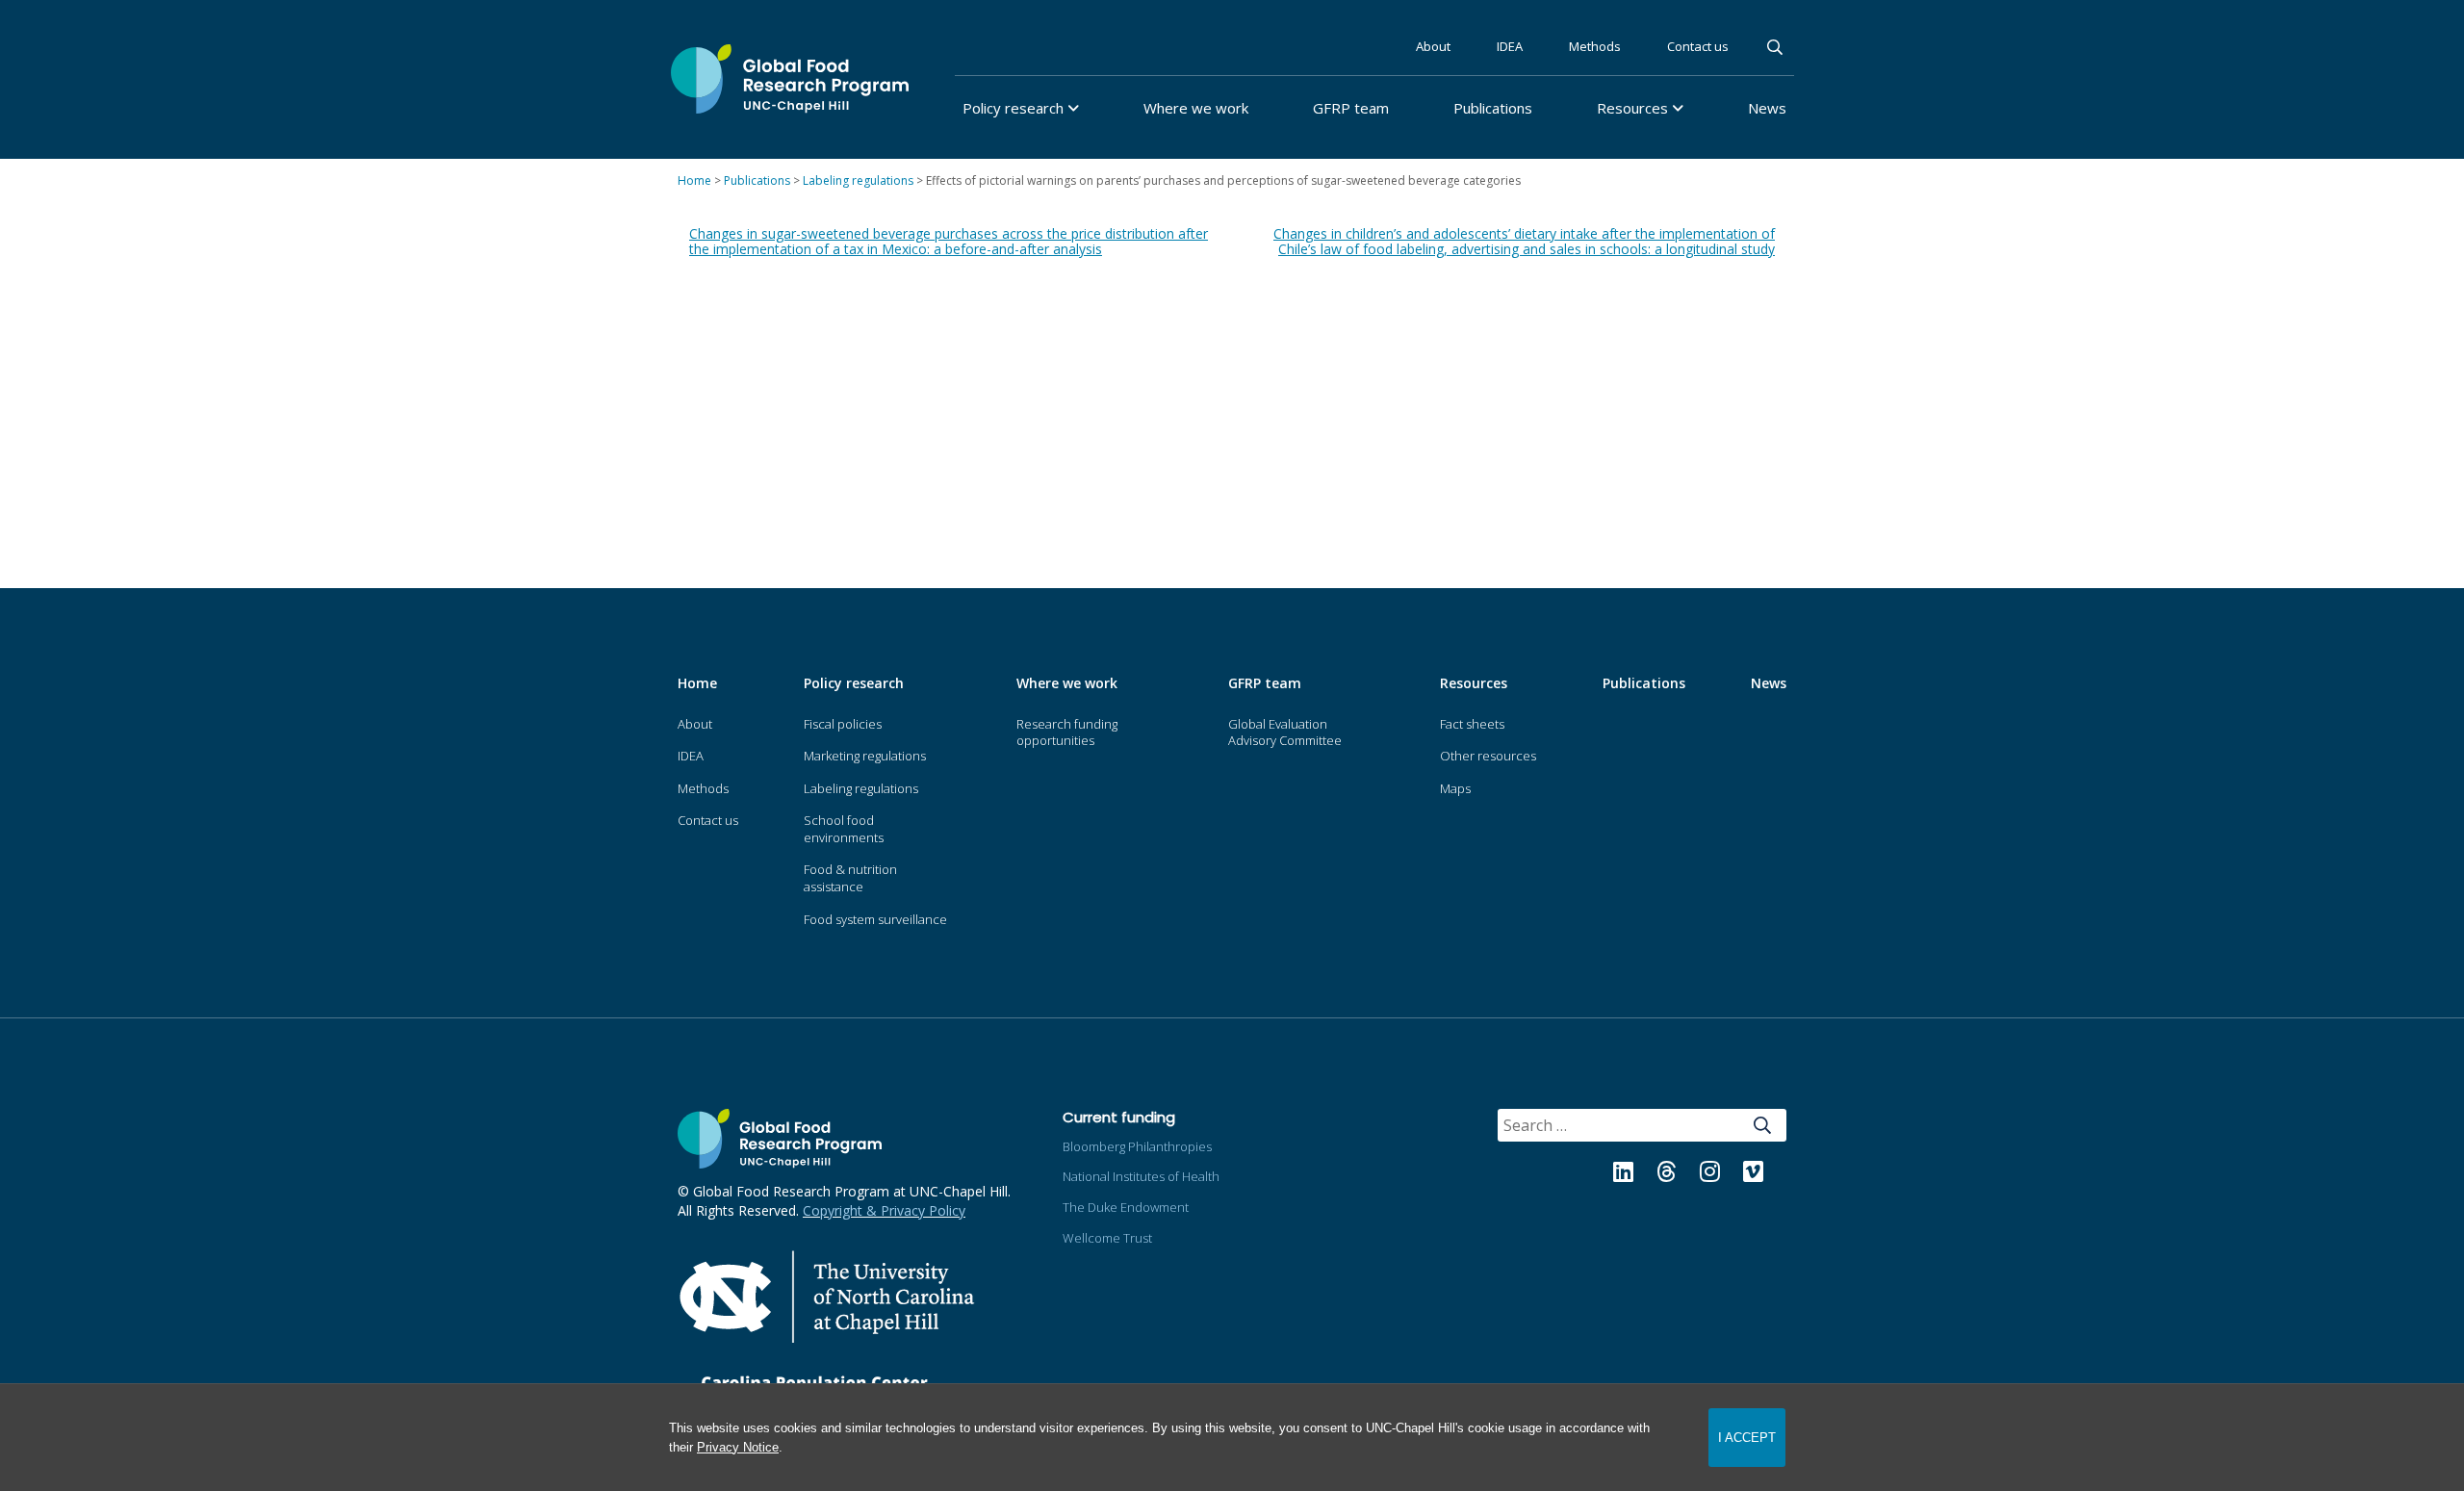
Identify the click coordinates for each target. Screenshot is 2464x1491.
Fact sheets (1472, 724)
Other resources (1488, 756)
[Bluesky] (1777, 1175)
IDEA (1510, 46)
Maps (1455, 788)
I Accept (1747, 1438)
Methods (1595, 46)
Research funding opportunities (1067, 733)
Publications (1493, 108)
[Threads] (1657, 1175)
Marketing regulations (865, 756)
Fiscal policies (843, 724)
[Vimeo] (1744, 1175)
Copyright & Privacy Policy (884, 1210)
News (1767, 108)
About (1433, 46)
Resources (1632, 108)
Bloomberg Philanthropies (1137, 1146)
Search (1777, 47)
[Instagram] (1700, 1175)
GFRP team (1351, 108)
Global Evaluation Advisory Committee (1285, 733)
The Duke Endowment (1126, 1207)
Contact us (1698, 46)
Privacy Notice (738, 1447)
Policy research (1013, 108)
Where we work (1196, 108)
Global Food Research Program (789, 79)
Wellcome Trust (1107, 1238)
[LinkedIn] (1614, 1175)
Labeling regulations (861, 788)
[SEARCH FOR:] (1593, 1127)
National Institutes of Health (1141, 1176)
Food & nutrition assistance (850, 878)
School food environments (844, 829)
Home (697, 683)
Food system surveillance (875, 919)
